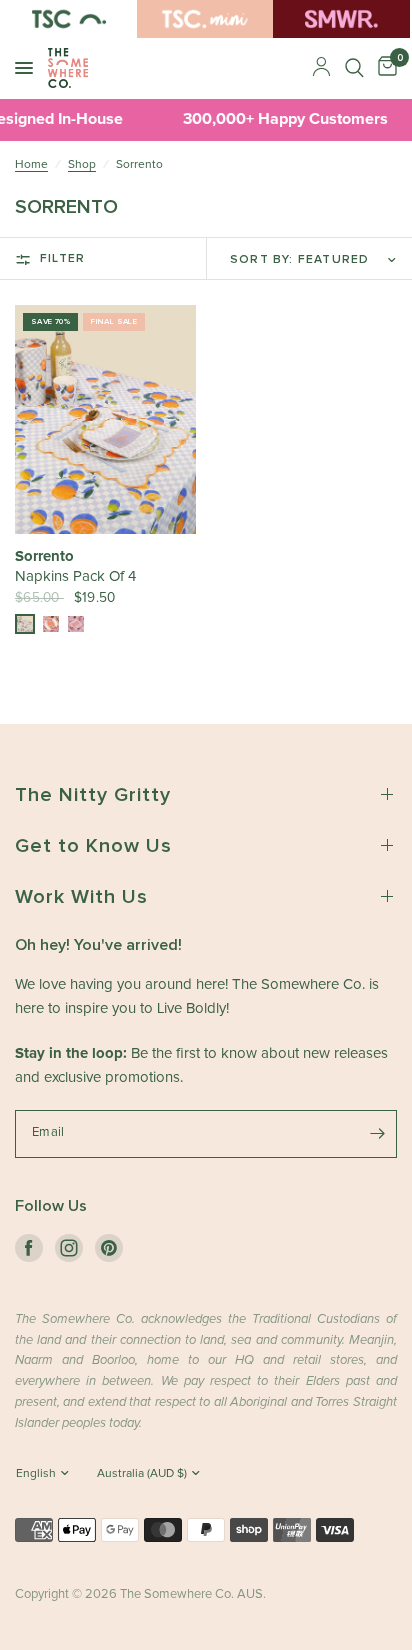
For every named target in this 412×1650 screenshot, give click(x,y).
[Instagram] (69, 1248)
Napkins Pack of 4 (75, 576)
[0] (384, 68)
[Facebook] (29, 1248)
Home (31, 165)
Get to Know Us (93, 846)
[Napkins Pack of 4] (25, 624)
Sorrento (44, 556)
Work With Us (81, 897)
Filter (62, 259)
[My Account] (321, 68)
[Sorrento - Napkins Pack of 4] (105, 420)
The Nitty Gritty (93, 795)
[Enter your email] (377, 1134)
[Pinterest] (109, 1248)
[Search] (354, 68)
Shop (82, 165)
